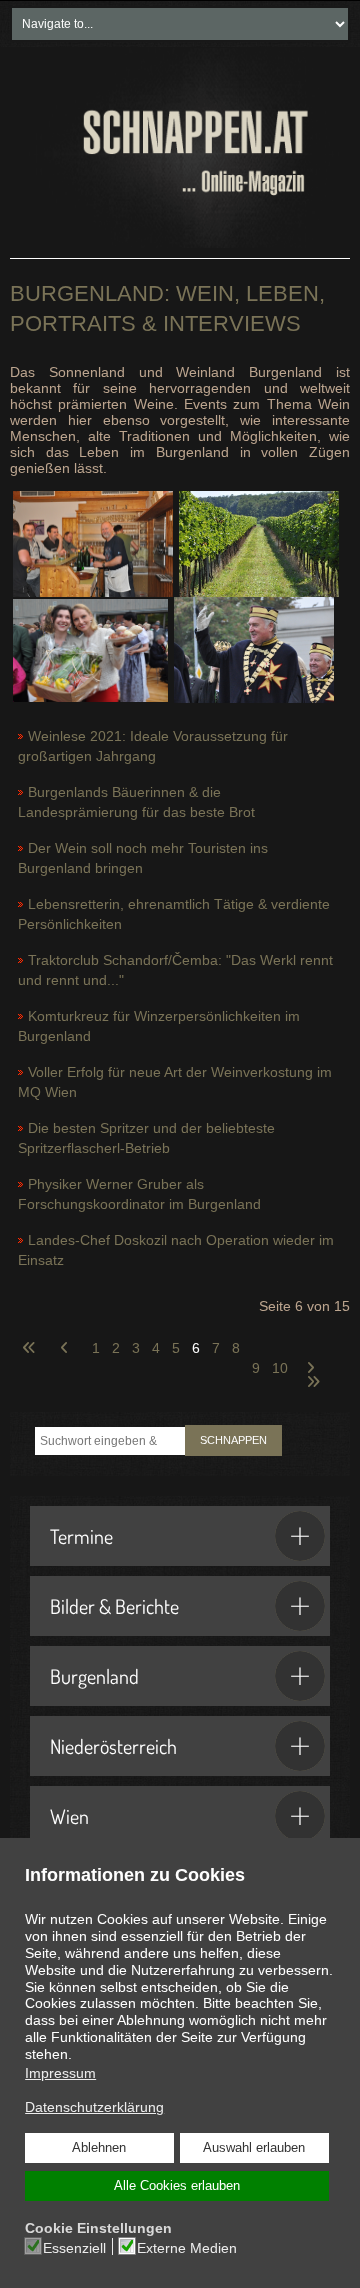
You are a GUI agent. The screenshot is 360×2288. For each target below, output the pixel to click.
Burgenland (94, 1676)
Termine (81, 1536)
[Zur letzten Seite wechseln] (313, 1370)
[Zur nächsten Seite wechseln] (313, 1356)
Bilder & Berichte (114, 1606)
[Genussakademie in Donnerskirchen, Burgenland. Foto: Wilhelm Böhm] (90, 649)
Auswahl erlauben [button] (254, 2148)
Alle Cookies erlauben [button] (177, 2186)
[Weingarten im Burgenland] (259, 543)
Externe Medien (187, 2248)
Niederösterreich (113, 1746)
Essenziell (74, 2248)
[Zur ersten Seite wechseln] (29, 1336)
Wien (69, 1816)
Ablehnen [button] (99, 2148)
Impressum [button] (60, 2073)
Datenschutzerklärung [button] (94, 2107)
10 (280, 1368)
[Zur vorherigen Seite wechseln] (67, 1336)
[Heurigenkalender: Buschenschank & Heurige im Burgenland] (93, 543)
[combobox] (110, 1441)
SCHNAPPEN (233, 1440)
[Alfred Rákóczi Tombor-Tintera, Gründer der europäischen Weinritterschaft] (254, 649)
